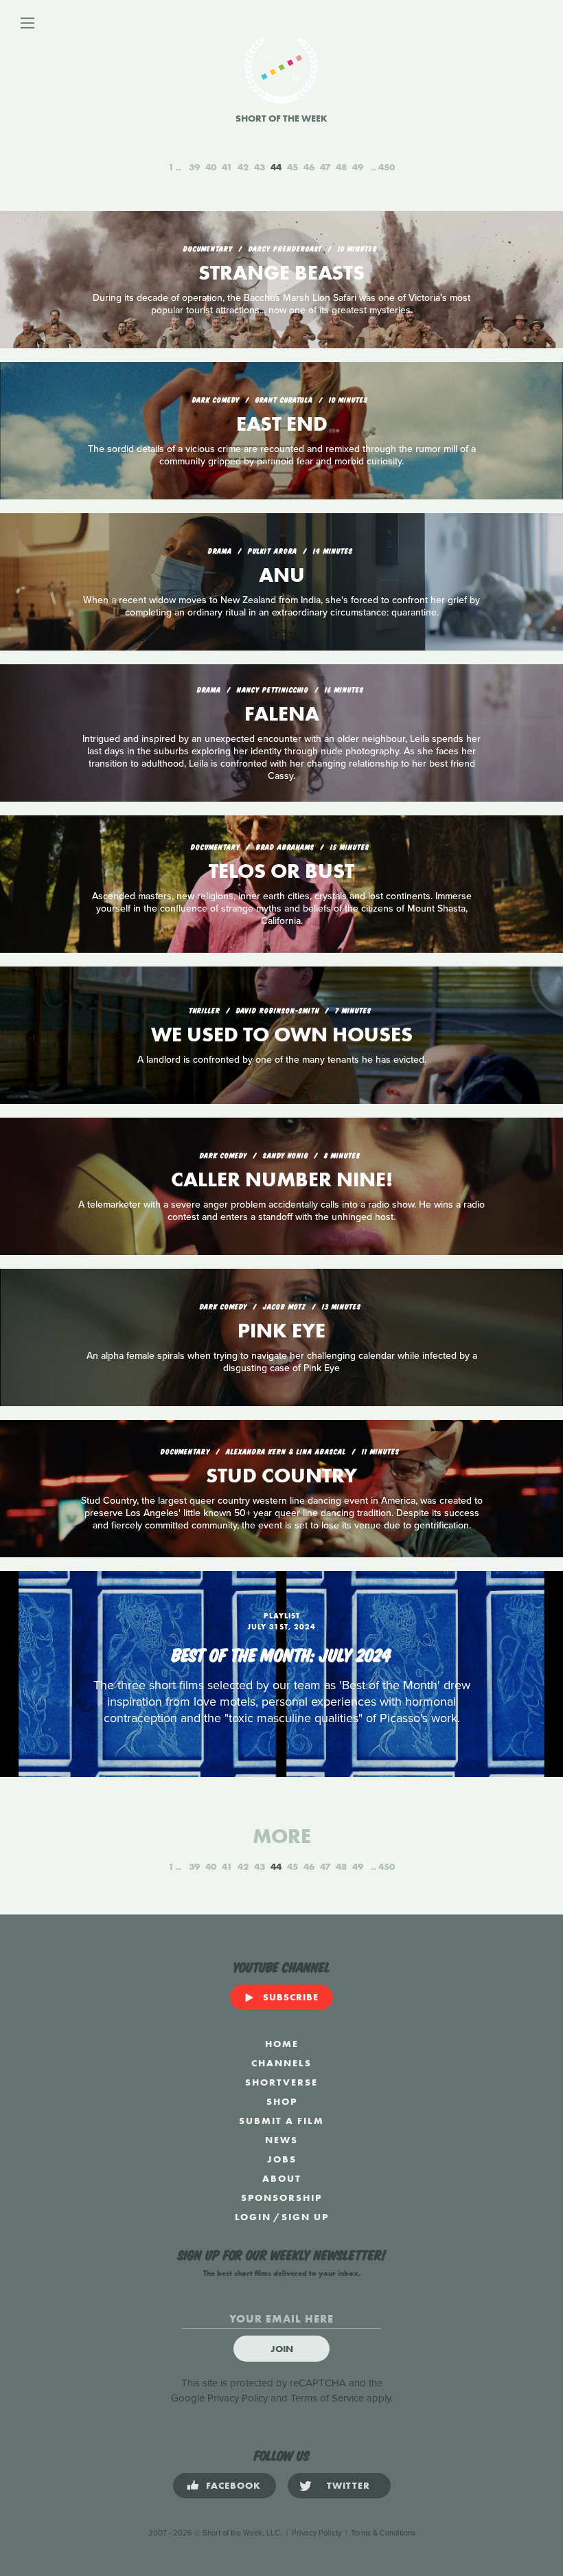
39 (194, 167)
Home (282, 2044)
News (281, 2140)
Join (282, 2349)
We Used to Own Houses (282, 1035)
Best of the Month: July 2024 (281, 1653)
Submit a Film (281, 2121)
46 (309, 167)
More (282, 1836)
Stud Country (281, 1476)
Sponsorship (281, 2197)
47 (325, 167)
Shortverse (281, 2082)
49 (358, 167)
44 (276, 167)
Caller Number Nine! (282, 1179)
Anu (282, 575)
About (282, 2178)
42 (243, 167)
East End (282, 424)
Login (253, 2217)
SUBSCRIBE (291, 1997)
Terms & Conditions (383, 2533)
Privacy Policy (238, 2398)
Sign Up (305, 2217)
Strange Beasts (281, 273)
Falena (282, 714)
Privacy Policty (317, 2533)
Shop (282, 2101)
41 (227, 167)
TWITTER (348, 2485)
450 (387, 167)
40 (211, 167)
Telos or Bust (281, 871)
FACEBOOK (233, 2485)
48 (341, 167)
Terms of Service (327, 2398)
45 (292, 167)
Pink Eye (281, 1331)
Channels (281, 2063)
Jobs (282, 2159)
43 (260, 167)
